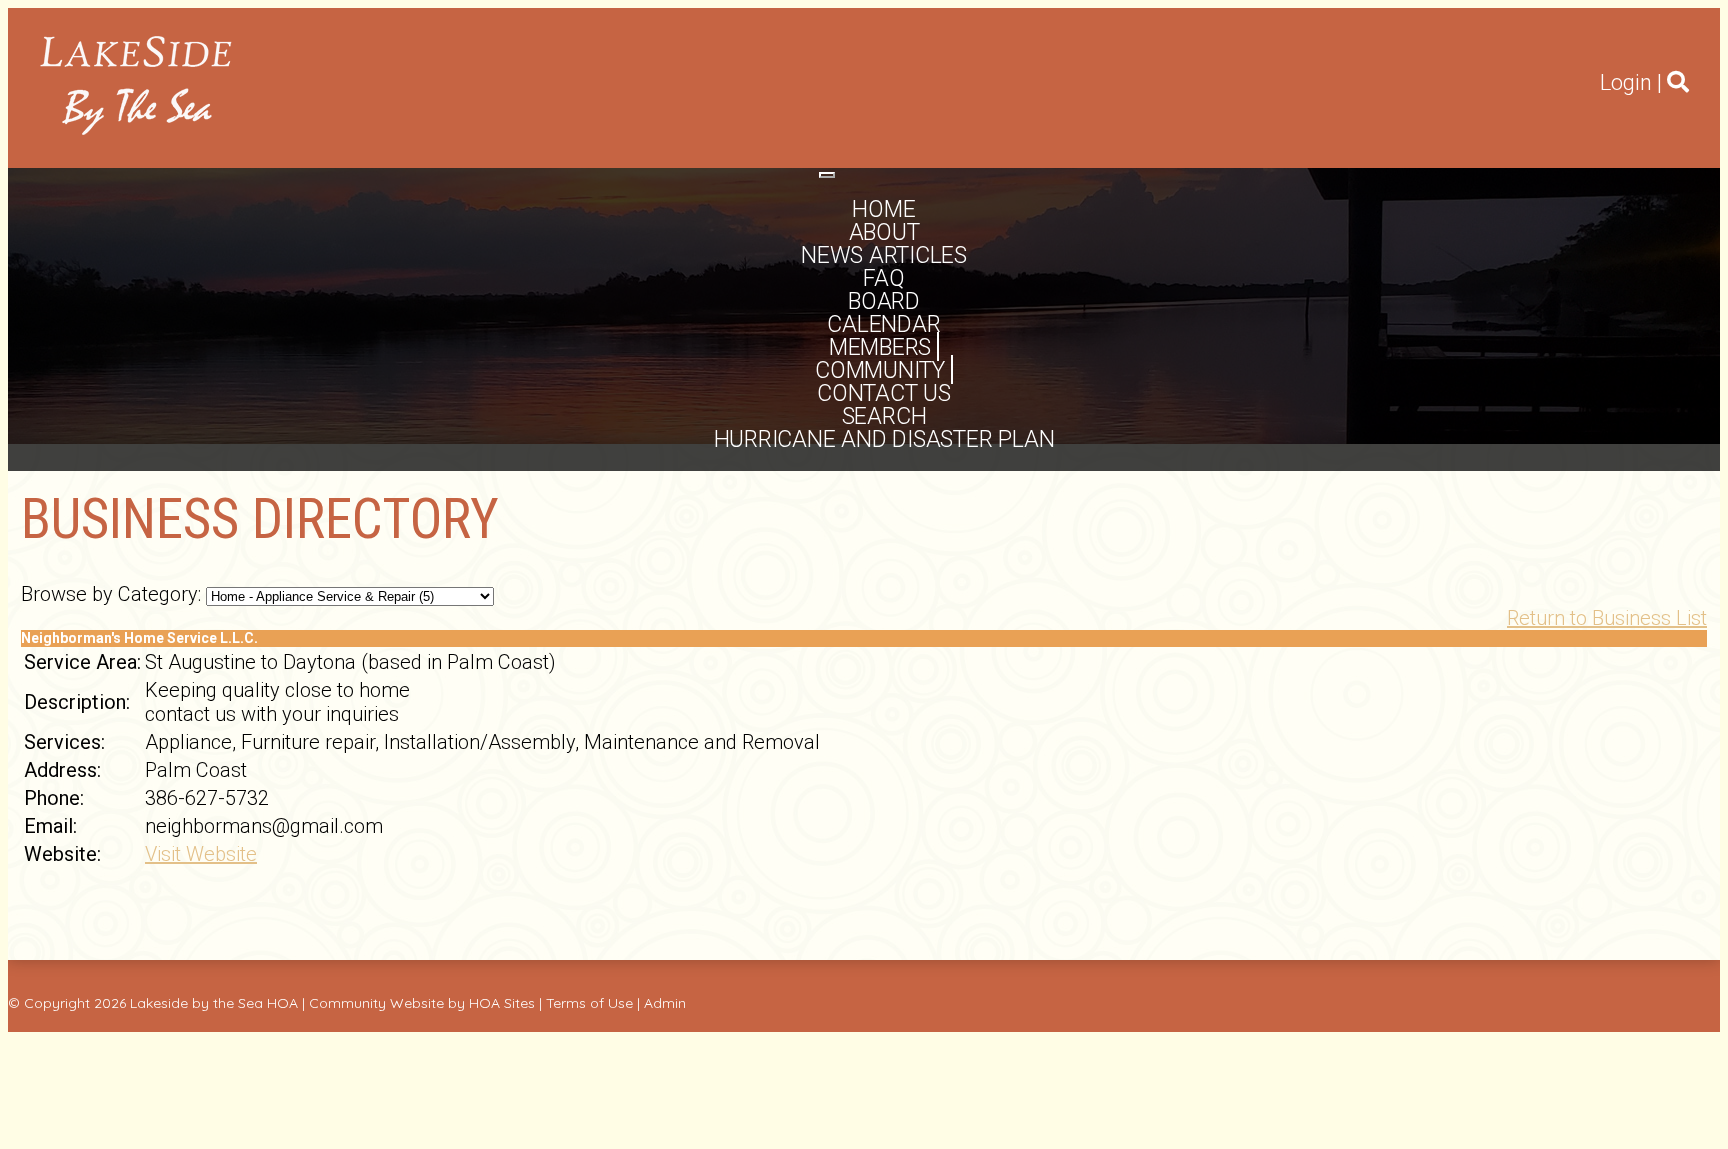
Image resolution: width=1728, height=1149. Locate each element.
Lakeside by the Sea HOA (214, 1003)
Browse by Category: (111, 594)
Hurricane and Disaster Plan (884, 439)
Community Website (376, 1003)
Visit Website (201, 854)
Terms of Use (589, 1003)
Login (1626, 82)
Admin (665, 1003)
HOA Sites (502, 1003)
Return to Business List (1607, 618)
